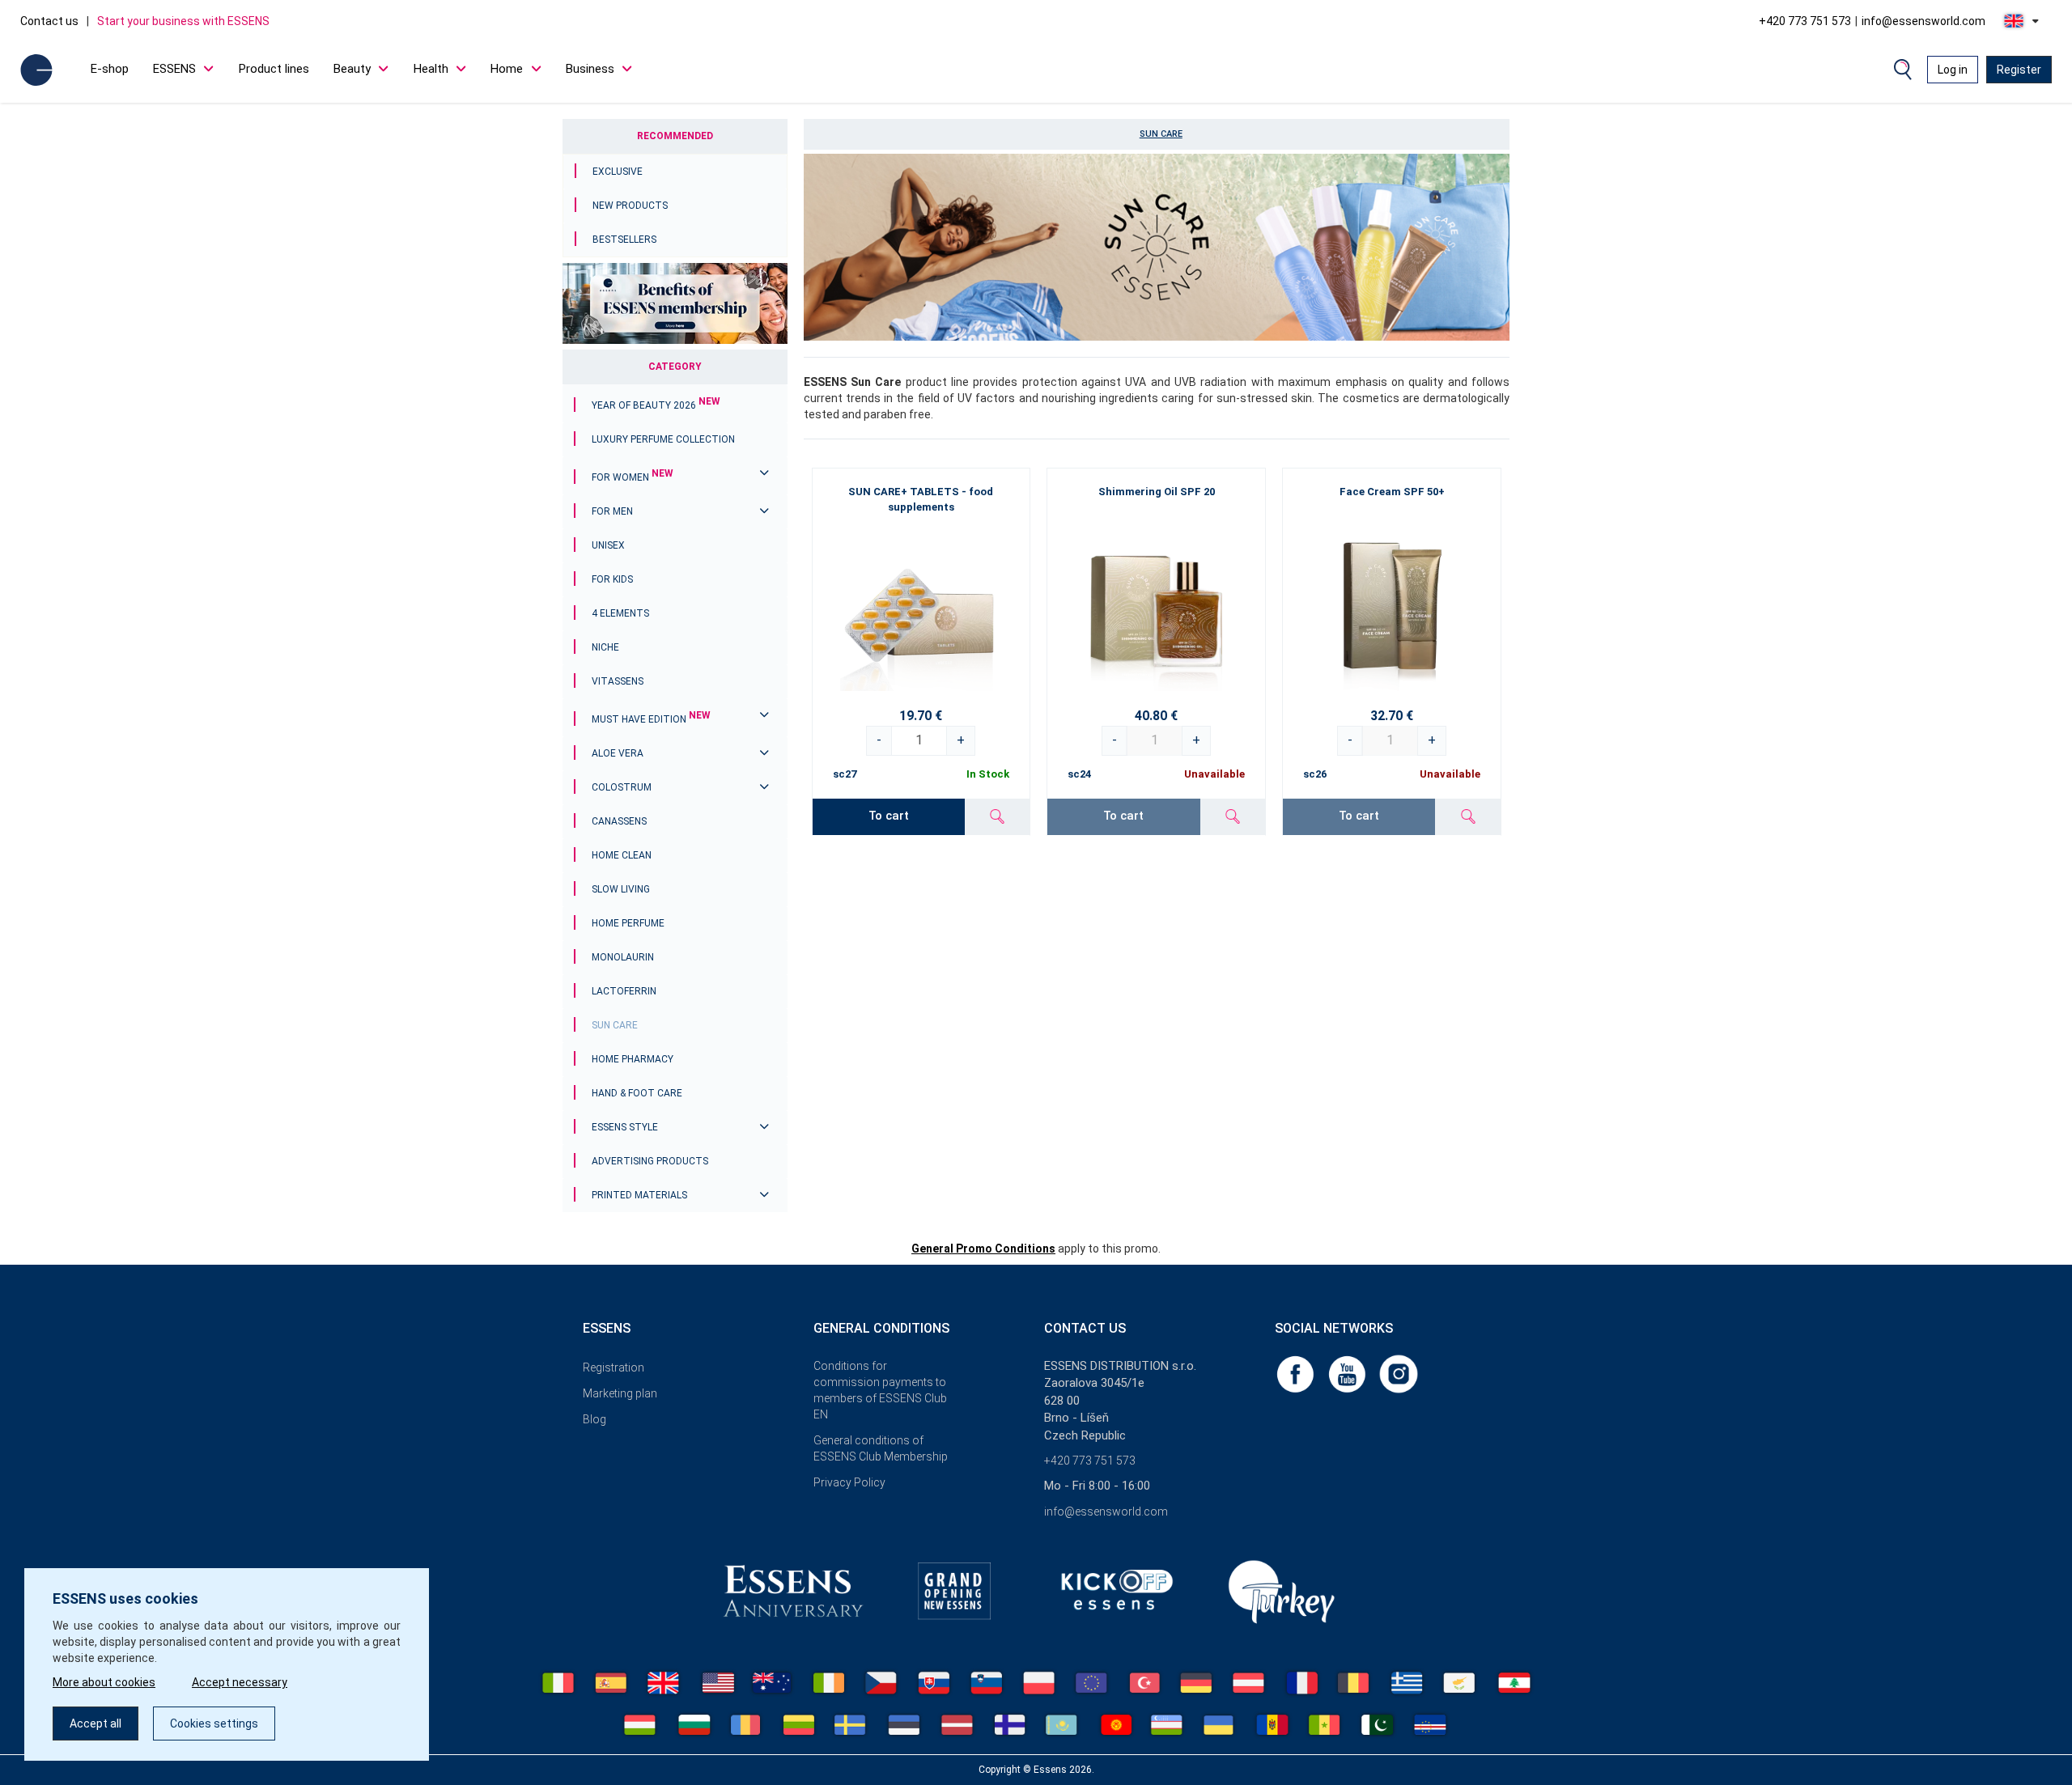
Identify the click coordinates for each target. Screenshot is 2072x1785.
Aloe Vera (618, 753)
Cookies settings (214, 1724)
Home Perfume (628, 923)
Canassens (619, 821)
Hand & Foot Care (637, 1093)
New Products (630, 206)
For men (612, 511)
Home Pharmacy (633, 1059)
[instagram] (1399, 1373)
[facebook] (1297, 1373)
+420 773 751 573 (1805, 21)
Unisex (608, 545)
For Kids (612, 579)
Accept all (96, 1724)
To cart (889, 816)
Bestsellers (624, 240)
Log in (1953, 70)
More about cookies (104, 1682)
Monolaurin (623, 957)
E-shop (110, 69)
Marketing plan (620, 1393)
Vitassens (618, 681)
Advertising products (650, 1161)
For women (633, 477)
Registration (614, 1367)
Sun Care (615, 1025)
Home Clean (622, 855)
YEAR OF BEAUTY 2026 (656, 405)
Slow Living (621, 889)
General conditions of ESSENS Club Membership (881, 1448)
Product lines (274, 69)
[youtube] (1348, 1373)
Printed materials (639, 1195)
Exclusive (618, 172)
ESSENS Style (625, 1127)
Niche (605, 647)
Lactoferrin (624, 991)
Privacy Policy (849, 1482)
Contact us (49, 21)
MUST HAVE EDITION (651, 719)
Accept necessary (240, 1682)
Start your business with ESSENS (183, 21)
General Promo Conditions (983, 1249)
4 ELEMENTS (620, 613)
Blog (594, 1419)
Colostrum (622, 787)
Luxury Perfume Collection (663, 439)
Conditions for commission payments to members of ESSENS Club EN (880, 1390)
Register (2019, 70)
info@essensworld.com (1923, 21)
